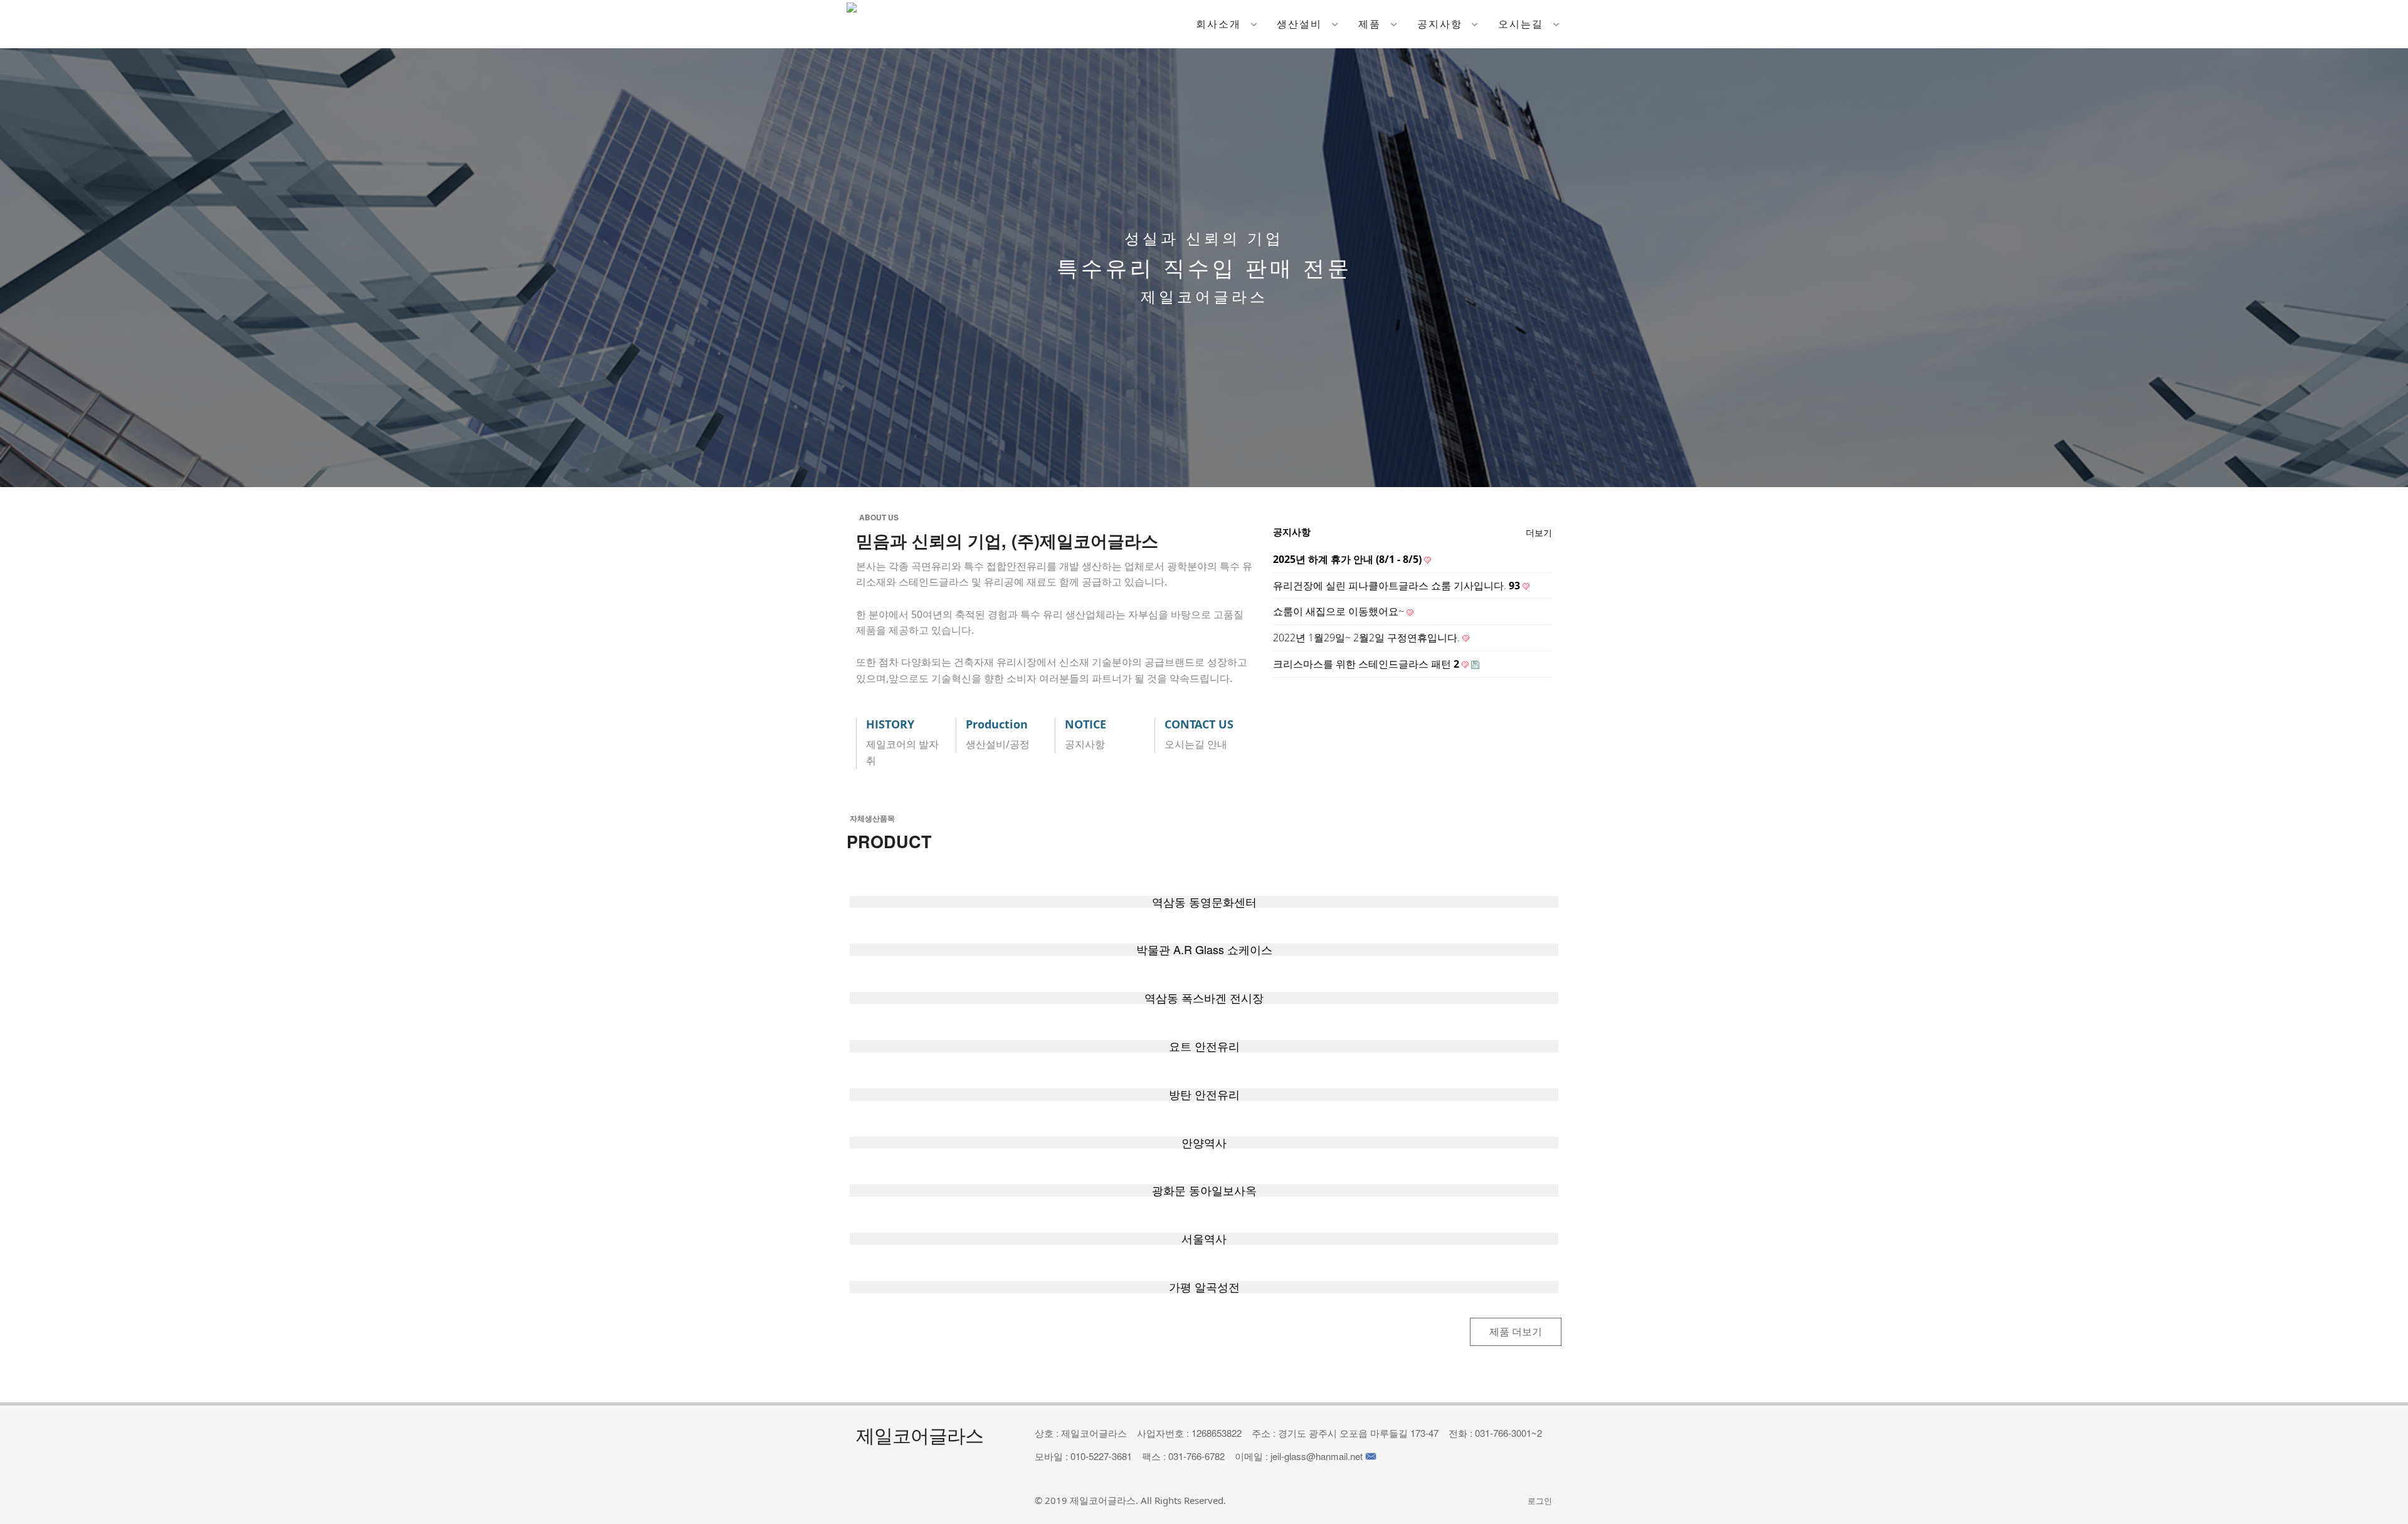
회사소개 (1218, 24)
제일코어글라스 (1103, 1500)
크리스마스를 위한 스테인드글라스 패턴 (1366, 664)
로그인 (1540, 1501)
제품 (1370, 24)
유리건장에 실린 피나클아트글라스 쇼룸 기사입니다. (1397, 586)
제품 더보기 (1516, 1332)
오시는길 (1521, 24)
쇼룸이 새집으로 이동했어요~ (1340, 611)
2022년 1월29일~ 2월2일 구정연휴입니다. (1368, 638)
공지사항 (1440, 24)
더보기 (1539, 533)
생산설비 (1299, 24)
